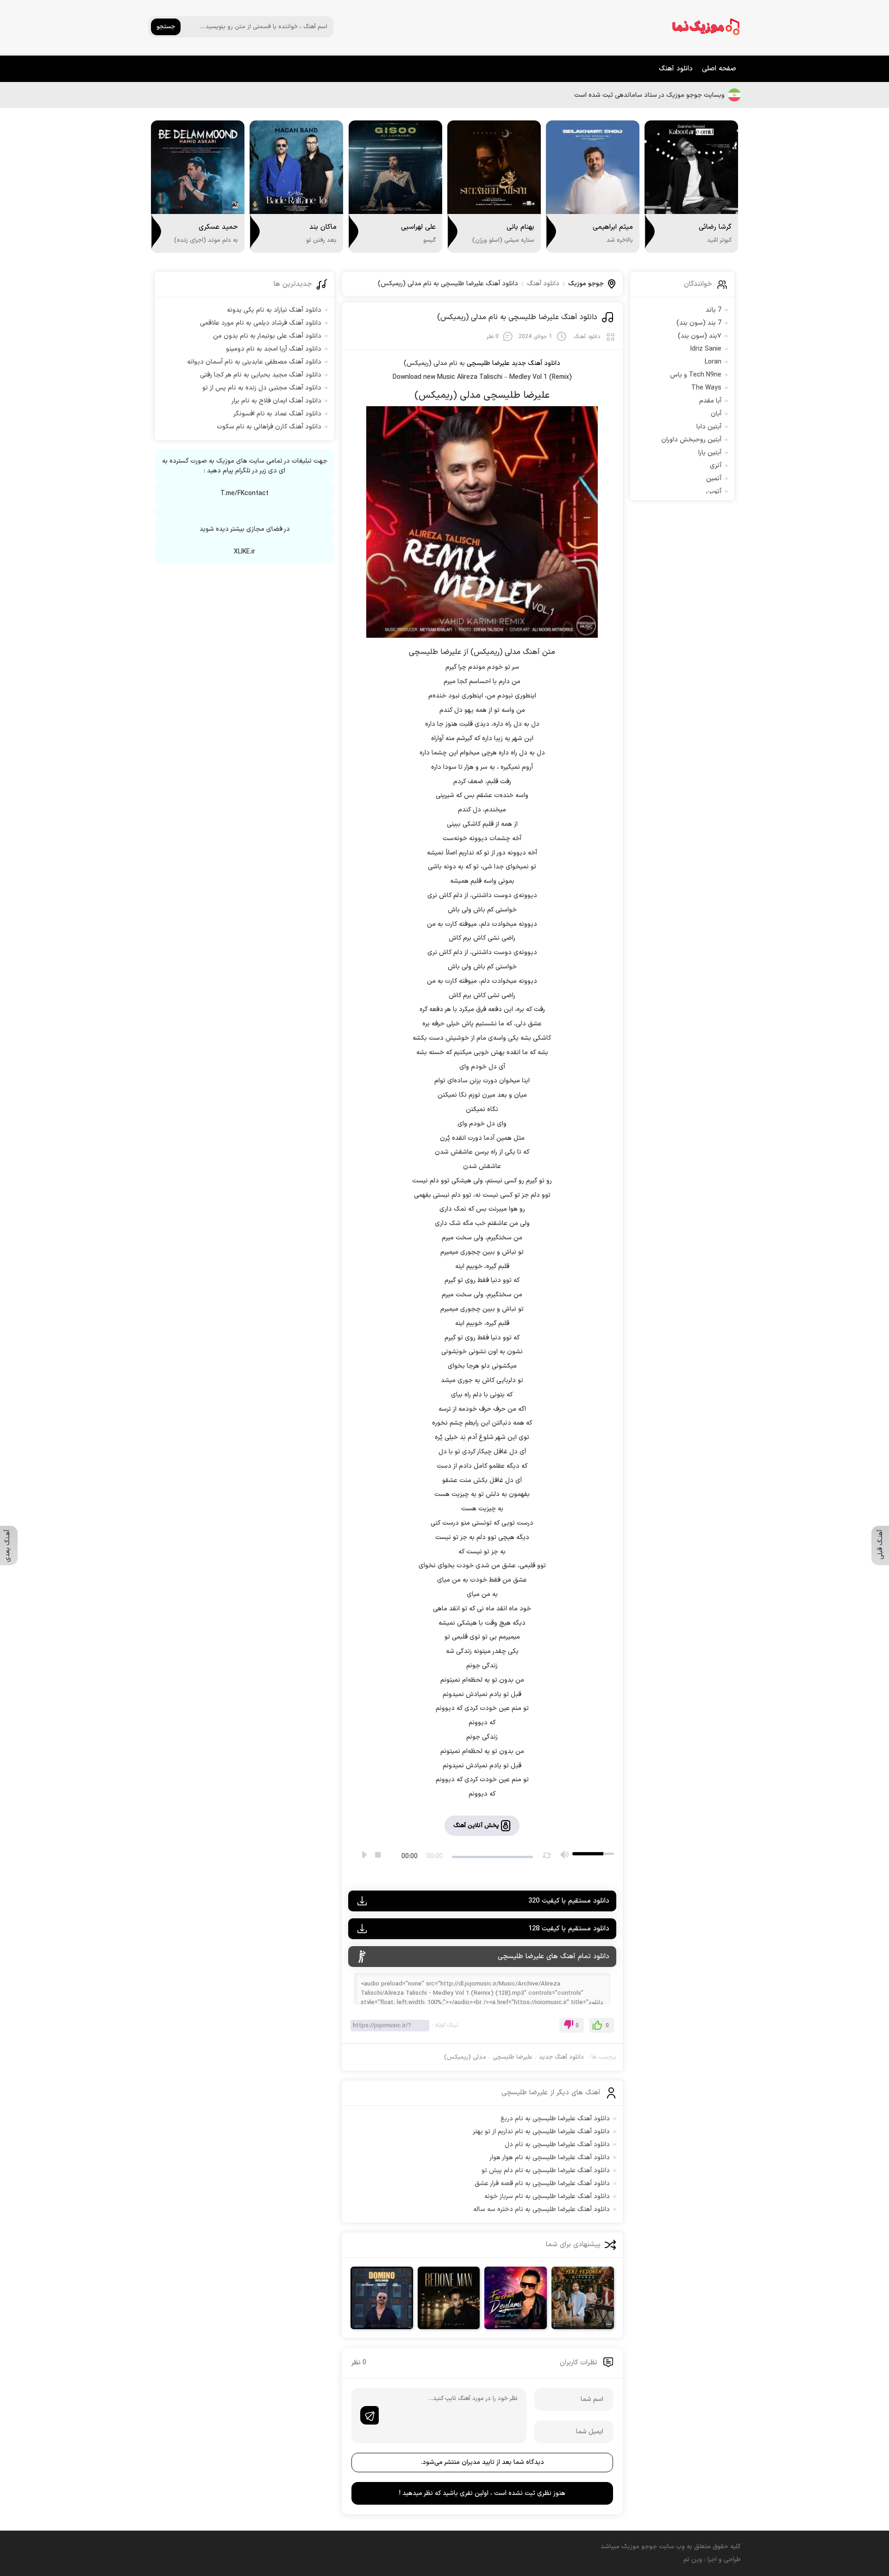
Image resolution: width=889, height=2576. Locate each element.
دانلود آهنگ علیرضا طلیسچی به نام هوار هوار (550, 2158)
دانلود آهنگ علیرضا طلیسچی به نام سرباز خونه (547, 2196)
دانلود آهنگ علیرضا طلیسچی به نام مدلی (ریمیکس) (517, 317)
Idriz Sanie (706, 349)
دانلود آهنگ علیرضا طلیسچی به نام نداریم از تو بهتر (541, 2132)
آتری (716, 466)
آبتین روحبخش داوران (691, 440)
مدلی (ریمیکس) (465, 2057)
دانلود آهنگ (676, 69)
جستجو (166, 27)
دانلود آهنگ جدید (536, 363)
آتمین (714, 479)
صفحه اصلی (719, 69)
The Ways (706, 388)
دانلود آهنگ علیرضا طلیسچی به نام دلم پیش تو (546, 2171)
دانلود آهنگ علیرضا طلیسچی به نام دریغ (555, 2119)
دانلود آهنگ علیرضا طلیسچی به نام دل (557, 2145)
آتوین (714, 492)
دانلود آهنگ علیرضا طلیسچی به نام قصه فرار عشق (542, 2183)
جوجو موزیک (586, 284)
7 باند (714, 310)
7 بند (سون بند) (699, 323)
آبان (716, 414)
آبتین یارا (710, 453)
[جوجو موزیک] (706, 27)
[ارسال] (369, 2415)
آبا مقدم (710, 401)
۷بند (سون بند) (700, 336)
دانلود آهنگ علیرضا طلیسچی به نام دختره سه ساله (542, 2209)
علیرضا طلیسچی (513, 2057)
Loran (713, 362)
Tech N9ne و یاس (696, 375)
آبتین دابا (709, 427)
